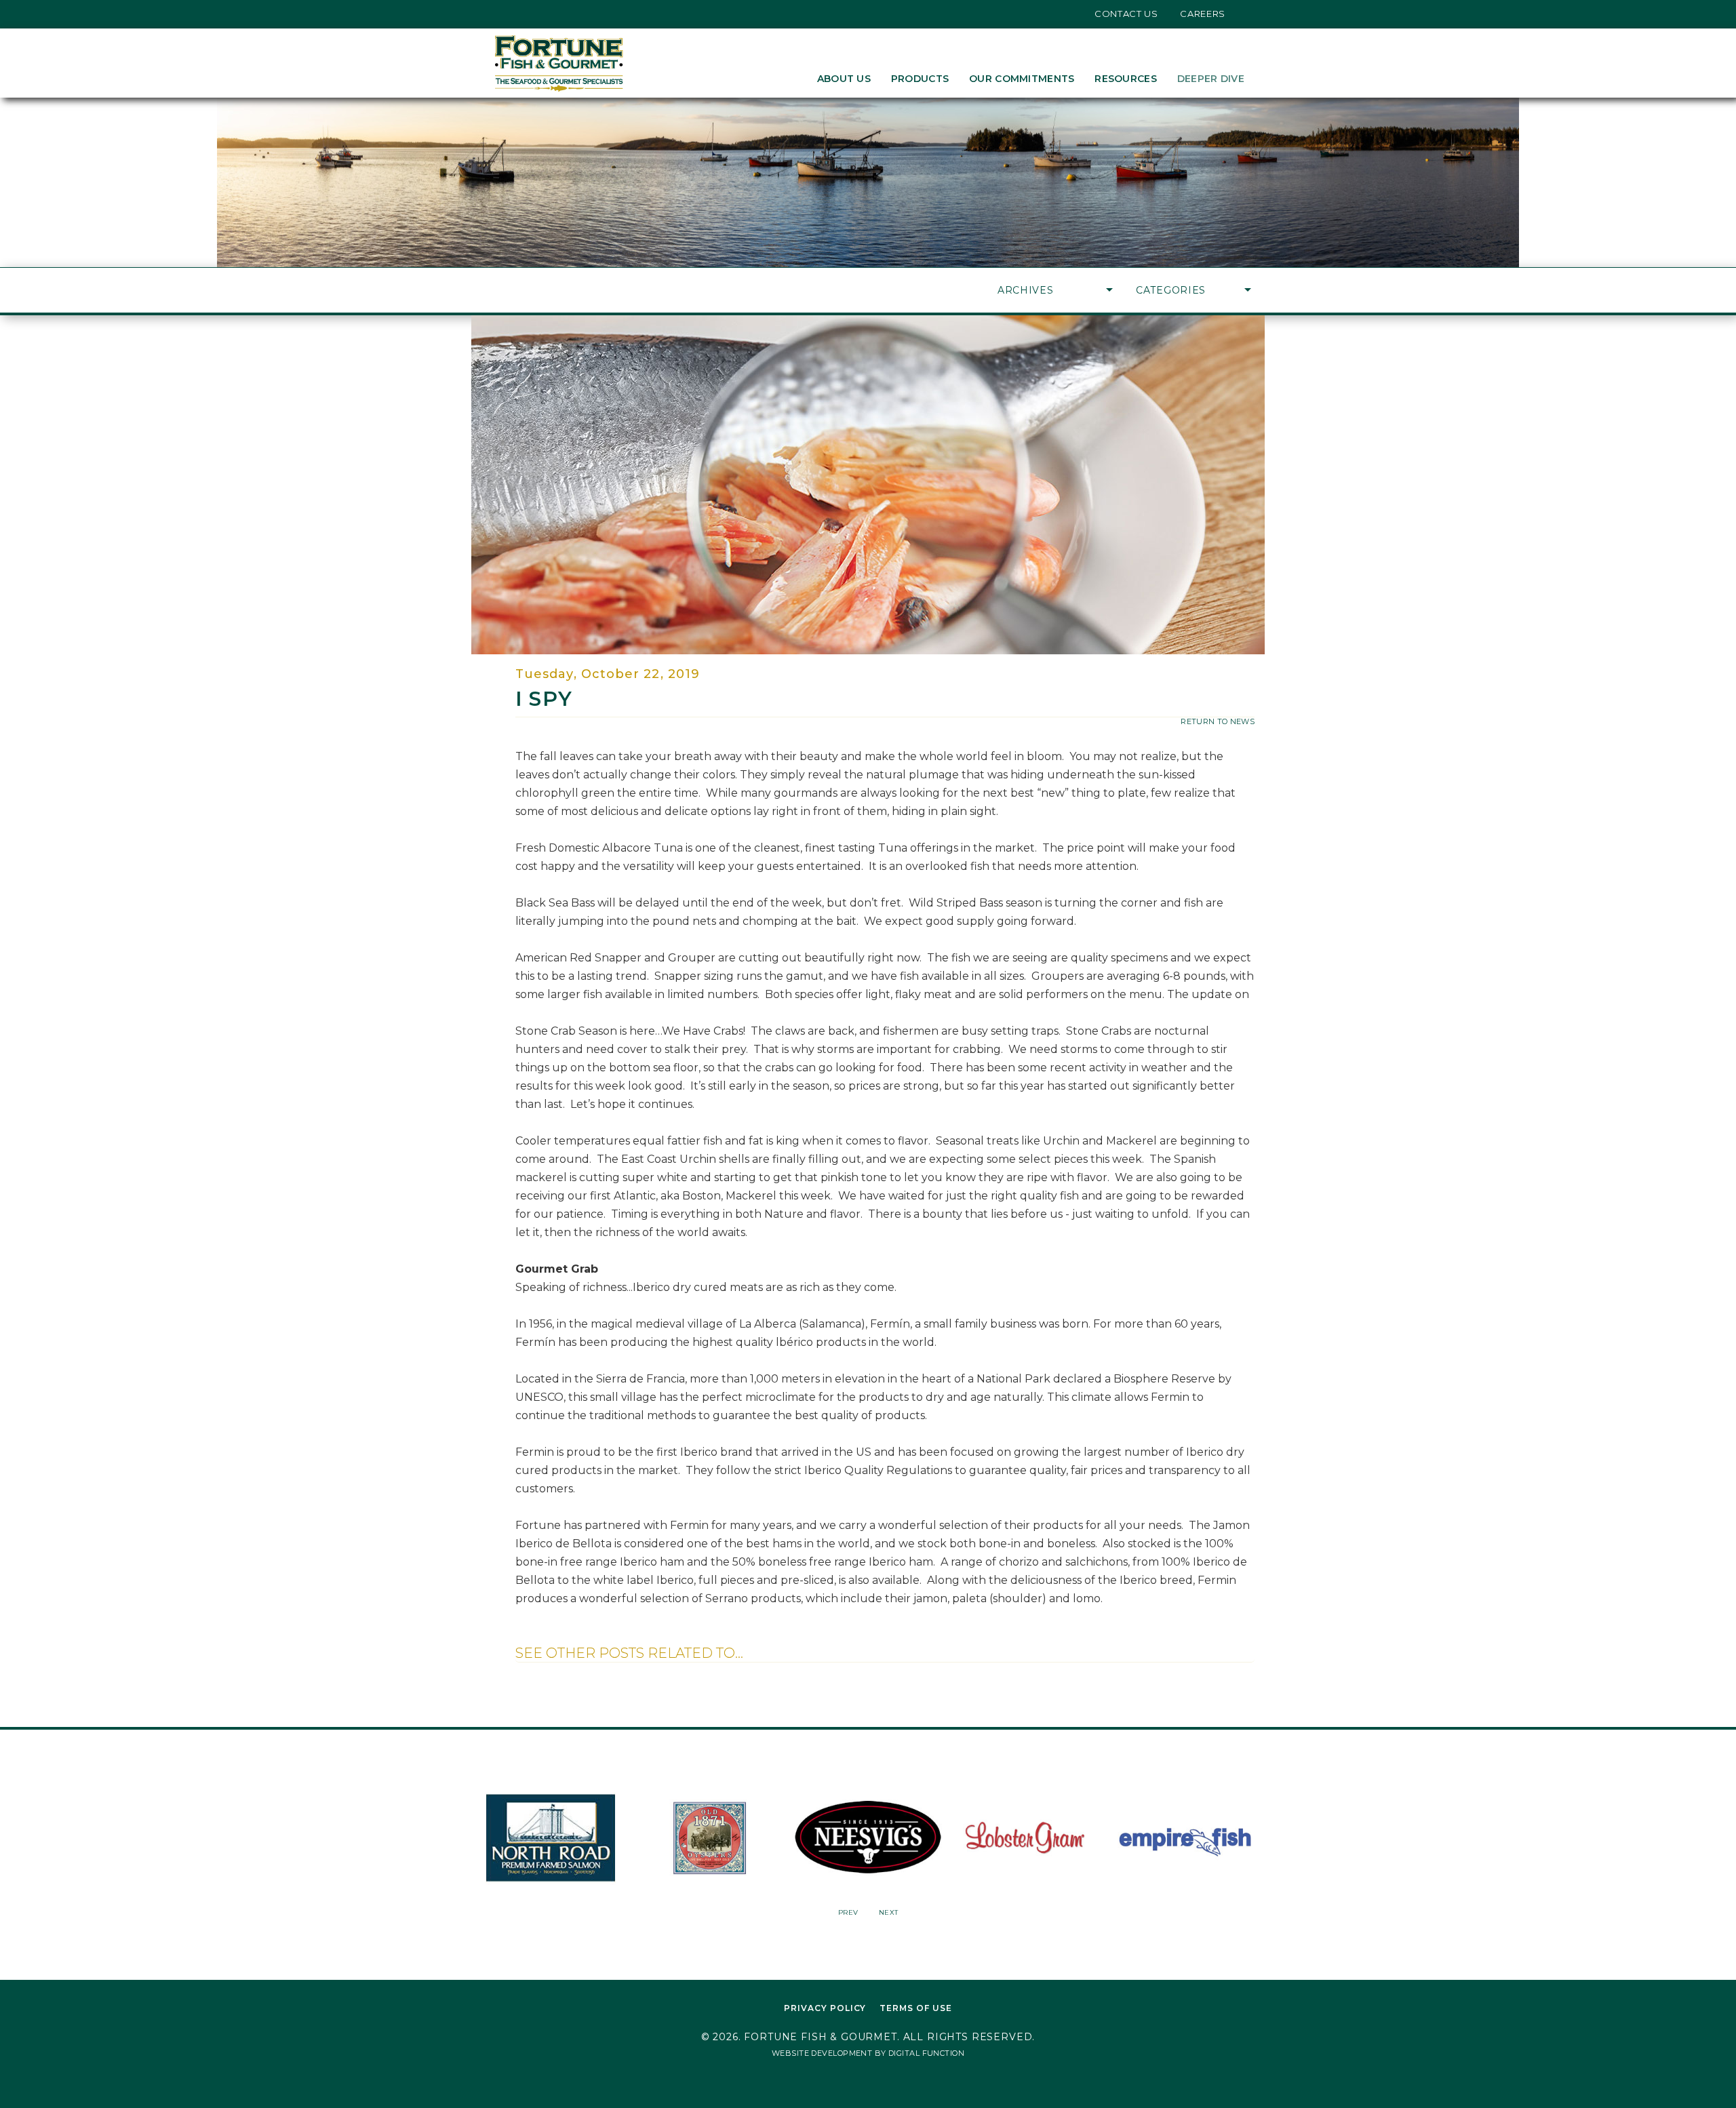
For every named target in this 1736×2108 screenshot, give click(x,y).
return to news (1218, 722)
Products (920, 79)
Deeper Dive (1211, 79)
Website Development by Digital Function (868, 2053)
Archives (1026, 290)
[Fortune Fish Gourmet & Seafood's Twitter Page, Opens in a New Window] (497, 14)
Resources (1126, 79)
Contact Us (1126, 14)
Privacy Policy (825, 2008)
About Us (844, 79)
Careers (1203, 14)
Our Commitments (1022, 79)
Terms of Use (916, 2008)
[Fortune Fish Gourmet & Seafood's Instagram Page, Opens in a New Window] (518, 14)
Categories (1171, 290)
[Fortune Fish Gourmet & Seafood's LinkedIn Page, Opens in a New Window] (538, 14)
